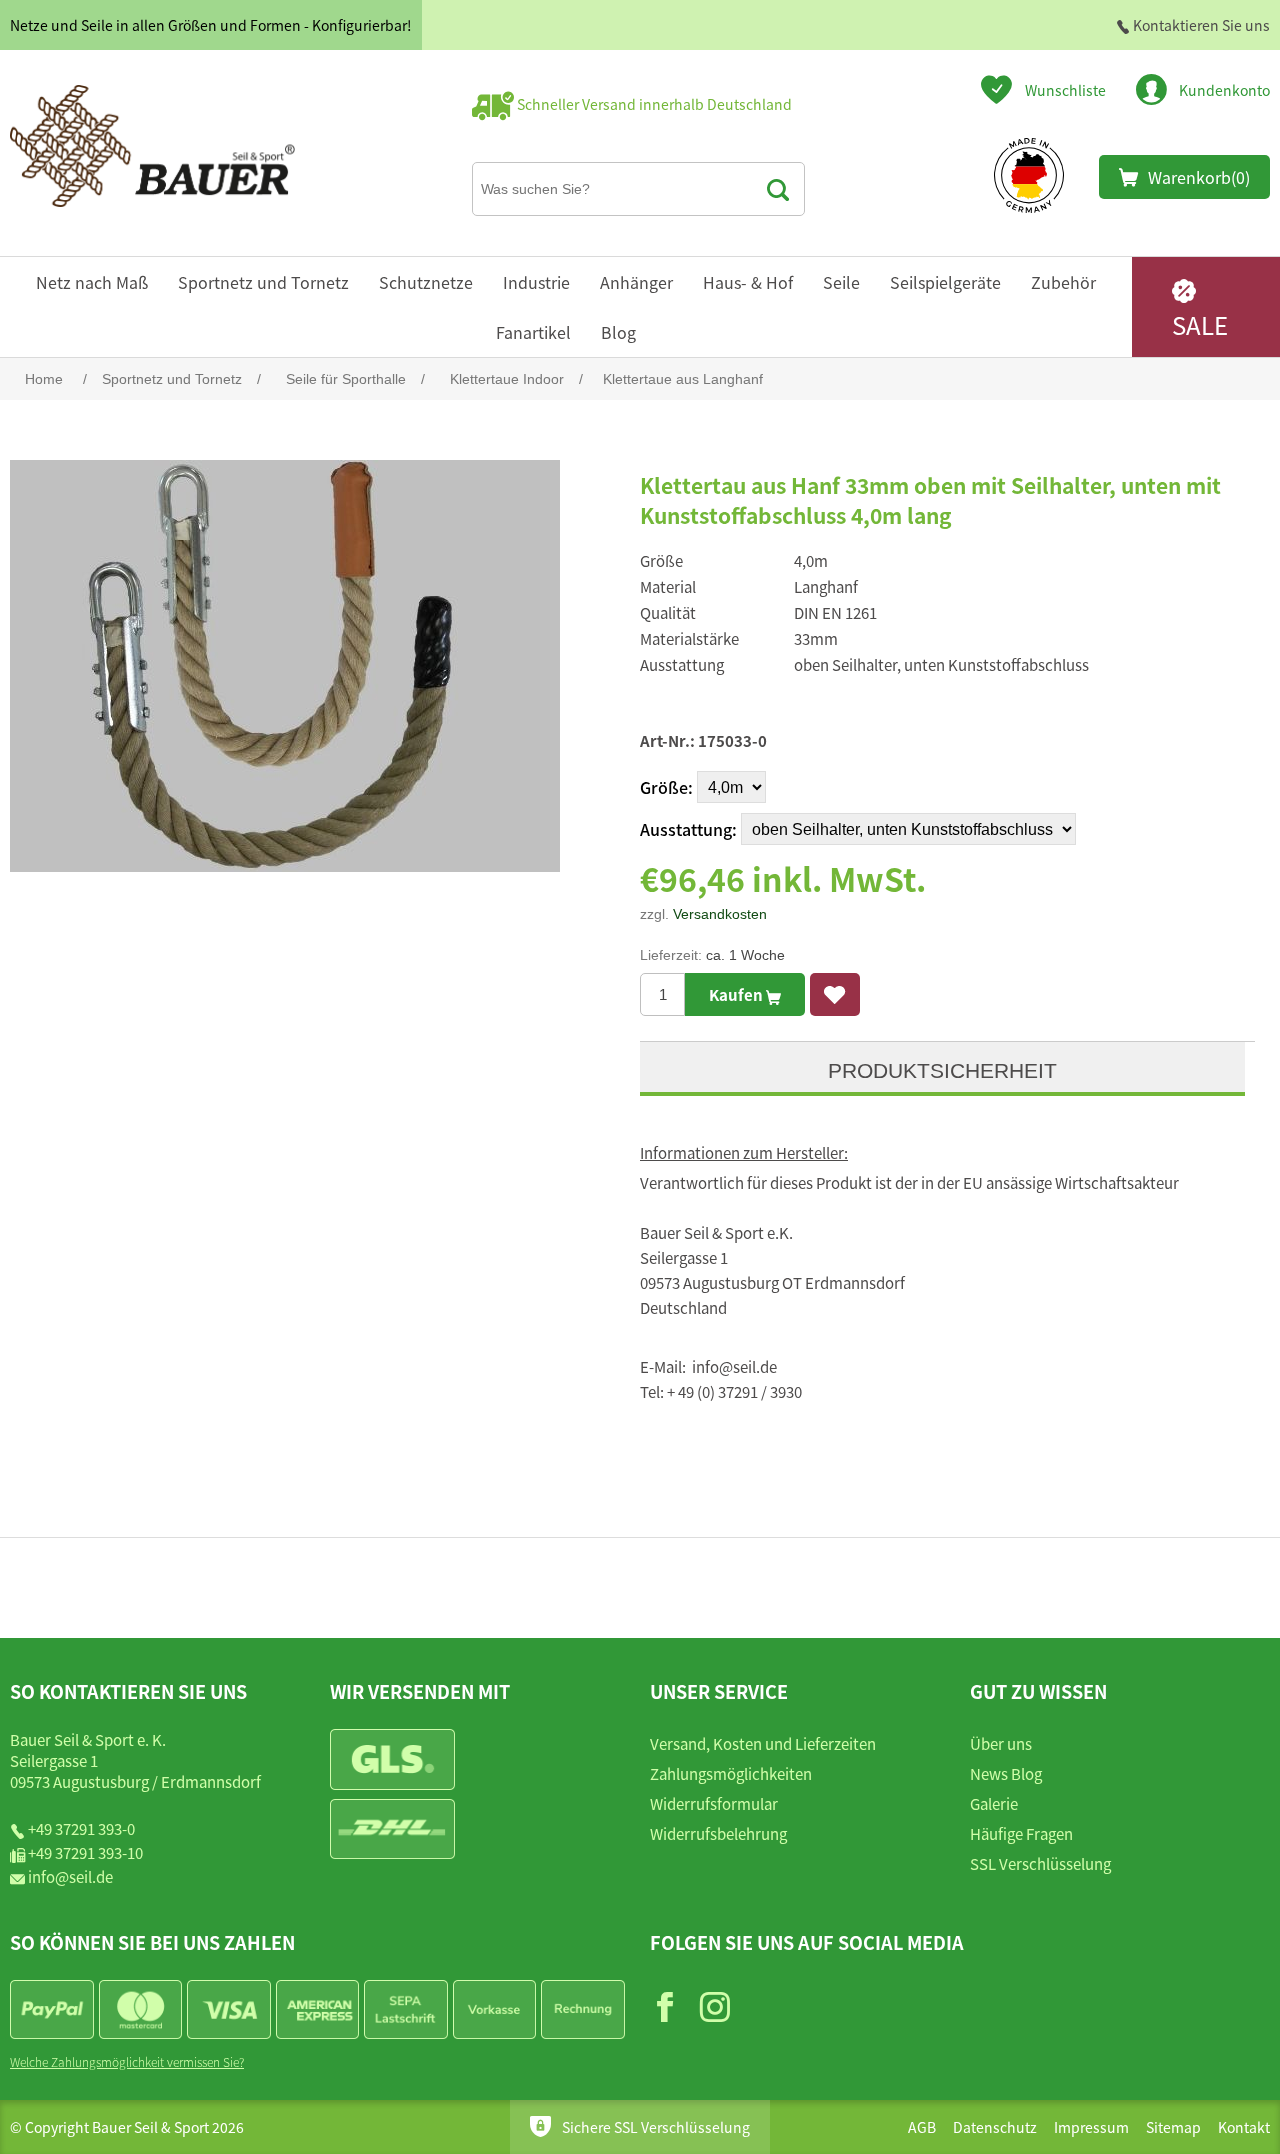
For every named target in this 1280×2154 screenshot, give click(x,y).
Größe (664, 787)
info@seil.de (70, 1876)
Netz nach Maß (92, 282)
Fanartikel (533, 332)
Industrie (536, 282)
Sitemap (1173, 2127)
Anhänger (636, 282)
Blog (618, 332)
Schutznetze (426, 282)
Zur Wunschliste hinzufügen (835, 994)
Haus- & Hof (748, 282)
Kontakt (1244, 2127)
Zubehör (1063, 282)
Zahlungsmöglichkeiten (731, 1773)
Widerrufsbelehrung (718, 1833)
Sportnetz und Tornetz (263, 282)
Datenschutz (995, 2127)
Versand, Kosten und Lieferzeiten (763, 1743)
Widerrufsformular (714, 1803)
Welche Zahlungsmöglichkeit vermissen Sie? (127, 2061)
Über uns (1001, 1743)
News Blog (1006, 1773)
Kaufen (737, 994)
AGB (922, 2127)
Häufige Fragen (1021, 1833)
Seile (841, 282)
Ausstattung (686, 829)
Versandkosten (720, 914)
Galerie (994, 1803)
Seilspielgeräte (945, 282)
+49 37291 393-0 (81, 1828)
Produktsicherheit (942, 1070)
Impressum (1091, 2127)
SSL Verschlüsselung (1040, 1863)
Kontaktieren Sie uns (1200, 25)
